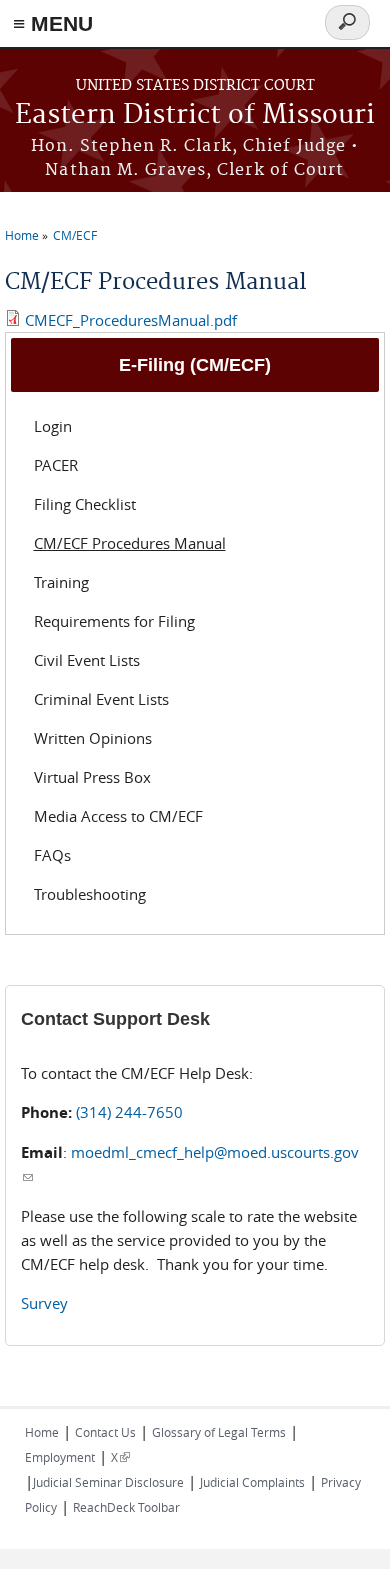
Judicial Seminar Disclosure (108, 1482)
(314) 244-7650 (129, 1112)
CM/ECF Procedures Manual (130, 543)
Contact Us (105, 1432)
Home (22, 235)
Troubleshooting (90, 894)
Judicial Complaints (252, 1482)
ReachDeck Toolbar (126, 1507)
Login (53, 426)
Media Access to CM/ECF (118, 816)
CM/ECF (75, 235)
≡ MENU (53, 23)
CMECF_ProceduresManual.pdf (131, 320)
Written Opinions (93, 738)
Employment (60, 1457)
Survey (44, 1303)
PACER (56, 465)
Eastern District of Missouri (195, 115)
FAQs (52, 855)
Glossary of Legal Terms (219, 1432)
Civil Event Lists (87, 660)
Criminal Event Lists (101, 699)
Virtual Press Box (92, 777)
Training (61, 582)
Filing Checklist (85, 504)
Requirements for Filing (114, 621)
